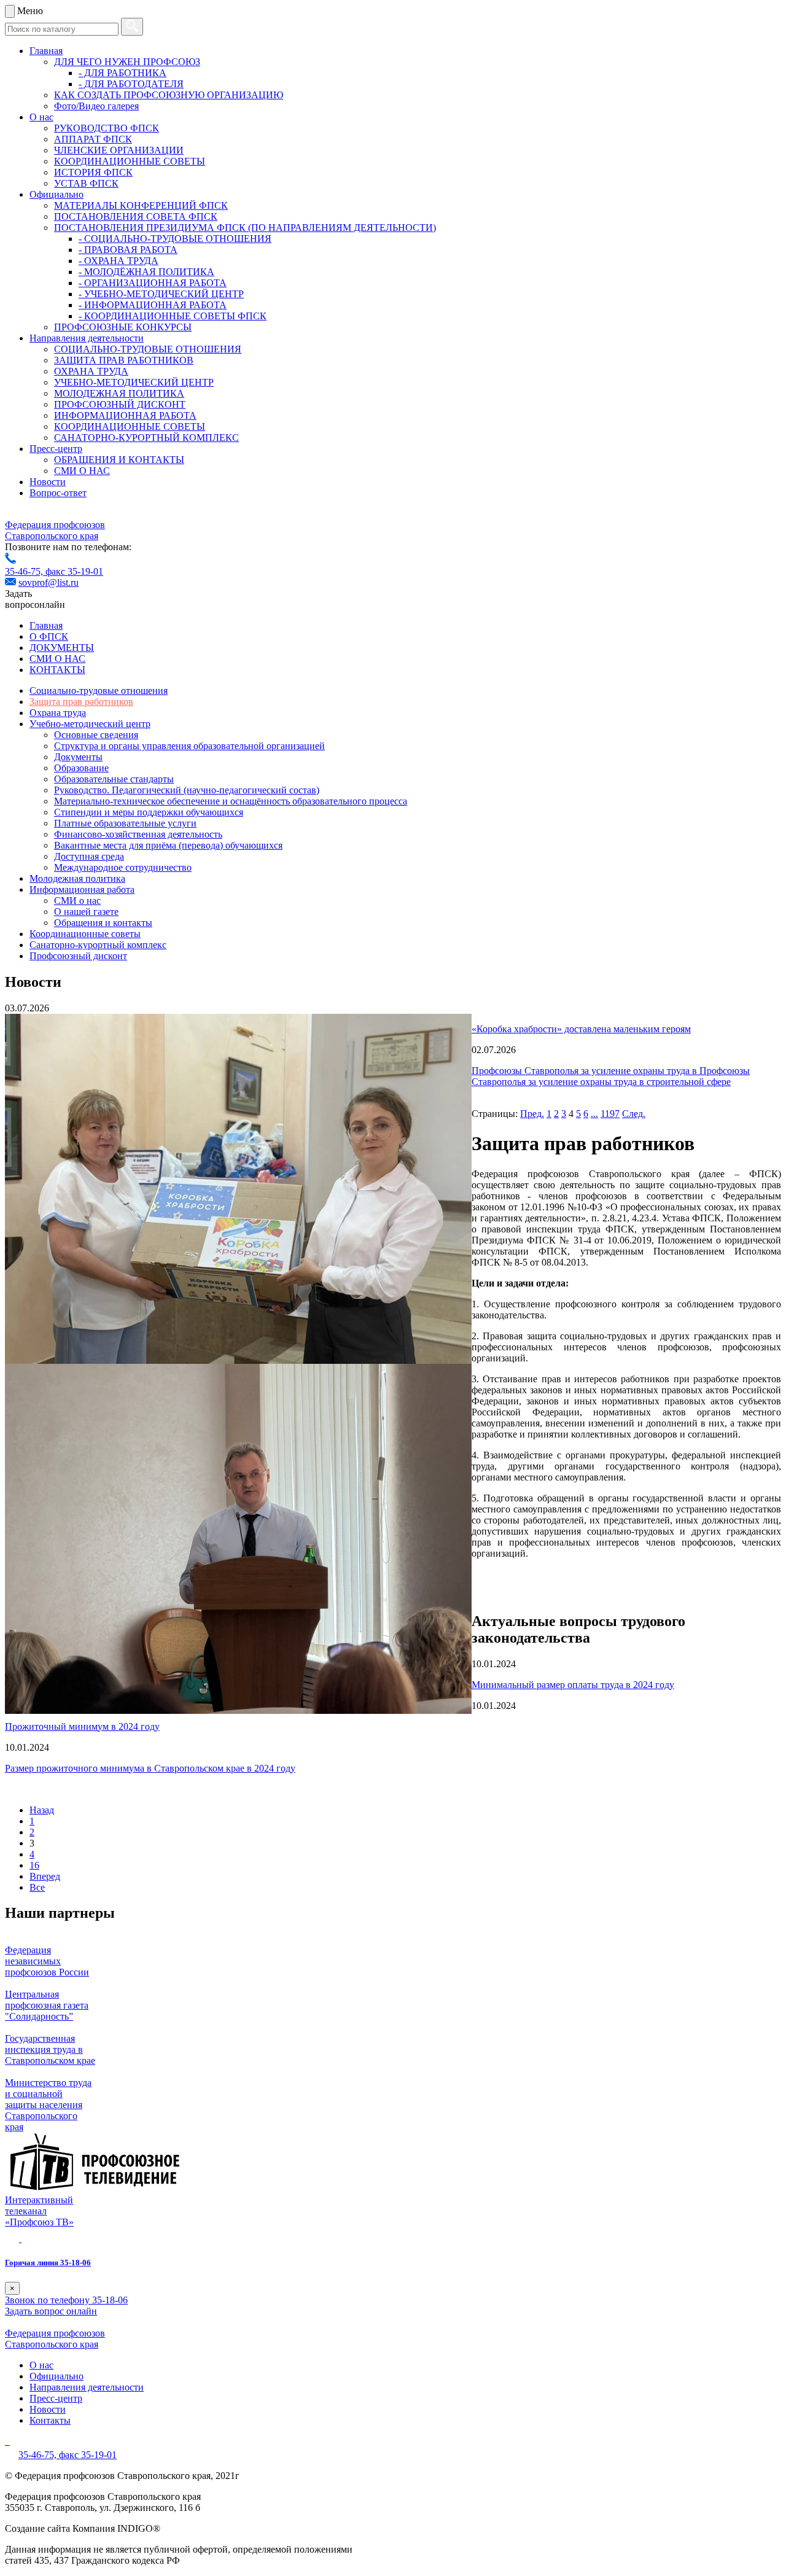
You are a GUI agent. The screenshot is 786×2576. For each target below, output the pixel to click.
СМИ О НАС (82, 471)
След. (634, 1114)
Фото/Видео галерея (96, 106)
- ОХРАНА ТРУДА (119, 261)
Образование (81, 768)
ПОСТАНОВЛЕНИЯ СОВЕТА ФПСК (136, 216)
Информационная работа (82, 889)
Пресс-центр (56, 449)
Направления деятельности (87, 338)
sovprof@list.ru (49, 582)
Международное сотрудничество (123, 867)
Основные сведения (96, 735)
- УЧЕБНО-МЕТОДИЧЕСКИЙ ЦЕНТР (161, 294)
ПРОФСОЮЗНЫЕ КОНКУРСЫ (123, 327)
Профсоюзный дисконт (78, 956)
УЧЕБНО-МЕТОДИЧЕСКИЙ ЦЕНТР (134, 382)
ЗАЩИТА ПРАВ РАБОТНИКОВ (124, 360)
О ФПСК (49, 636)
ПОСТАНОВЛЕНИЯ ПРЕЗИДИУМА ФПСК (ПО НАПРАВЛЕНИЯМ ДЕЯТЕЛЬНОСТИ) (245, 228)
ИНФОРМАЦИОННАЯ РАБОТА (125, 415)
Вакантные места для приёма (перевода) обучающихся (168, 845)
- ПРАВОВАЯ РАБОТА (128, 250)
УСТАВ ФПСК (86, 183)
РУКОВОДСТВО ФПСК (107, 128)
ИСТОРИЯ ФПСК (93, 172)
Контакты (50, 2420)
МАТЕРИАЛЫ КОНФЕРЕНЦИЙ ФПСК (141, 205)
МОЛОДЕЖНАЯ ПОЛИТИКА (119, 393)
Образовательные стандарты (114, 779)
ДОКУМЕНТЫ (62, 648)
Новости (48, 482)
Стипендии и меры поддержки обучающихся (149, 812)
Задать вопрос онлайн (51, 2311)
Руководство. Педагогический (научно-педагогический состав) (187, 790)
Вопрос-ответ (58, 493)
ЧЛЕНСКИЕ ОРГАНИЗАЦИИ (119, 150)
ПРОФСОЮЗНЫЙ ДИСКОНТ (120, 404)
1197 (610, 1114)
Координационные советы (85, 934)
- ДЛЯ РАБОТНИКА (123, 73)
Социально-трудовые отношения (99, 691)
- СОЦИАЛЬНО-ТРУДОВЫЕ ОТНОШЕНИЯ (175, 239)
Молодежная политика (77, 878)
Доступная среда (89, 856)
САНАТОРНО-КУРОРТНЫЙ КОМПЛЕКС (146, 438)
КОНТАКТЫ (57, 670)
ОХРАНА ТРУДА (91, 371)
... (594, 1114)
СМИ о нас (77, 901)
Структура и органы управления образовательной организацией (189, 746)
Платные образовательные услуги (125, 823)
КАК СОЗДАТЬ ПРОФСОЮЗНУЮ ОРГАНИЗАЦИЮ (169, 95)
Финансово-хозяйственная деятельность (138, 834)
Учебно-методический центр (90, 724)
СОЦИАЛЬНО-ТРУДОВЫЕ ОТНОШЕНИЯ (148, 349)
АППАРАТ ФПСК (93, 139)
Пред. (532, 1114)
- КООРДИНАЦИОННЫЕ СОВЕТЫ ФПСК (173, 316)
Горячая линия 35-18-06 (48, 2263)
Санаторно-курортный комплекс (98, 945)
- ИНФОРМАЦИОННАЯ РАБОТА (153, 305)
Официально (56, 194)
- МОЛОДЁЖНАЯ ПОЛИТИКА (146, 272)
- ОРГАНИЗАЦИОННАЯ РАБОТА (153, 283)
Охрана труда (58, 713)
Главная (46, 51)
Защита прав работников (81, 702)
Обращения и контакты (103, 923)
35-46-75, (25, 571)
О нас (41, 117)
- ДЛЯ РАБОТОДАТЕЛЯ (131, 84)
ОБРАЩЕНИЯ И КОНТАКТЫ (119, 460)
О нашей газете (86, 912)
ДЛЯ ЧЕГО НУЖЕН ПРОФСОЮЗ (127, 62)
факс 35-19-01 (74, 571)
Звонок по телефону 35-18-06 (66, 2300)
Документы (78, 757)
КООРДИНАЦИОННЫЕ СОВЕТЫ (130, 161)
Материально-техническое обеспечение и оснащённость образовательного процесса (231, 801)
